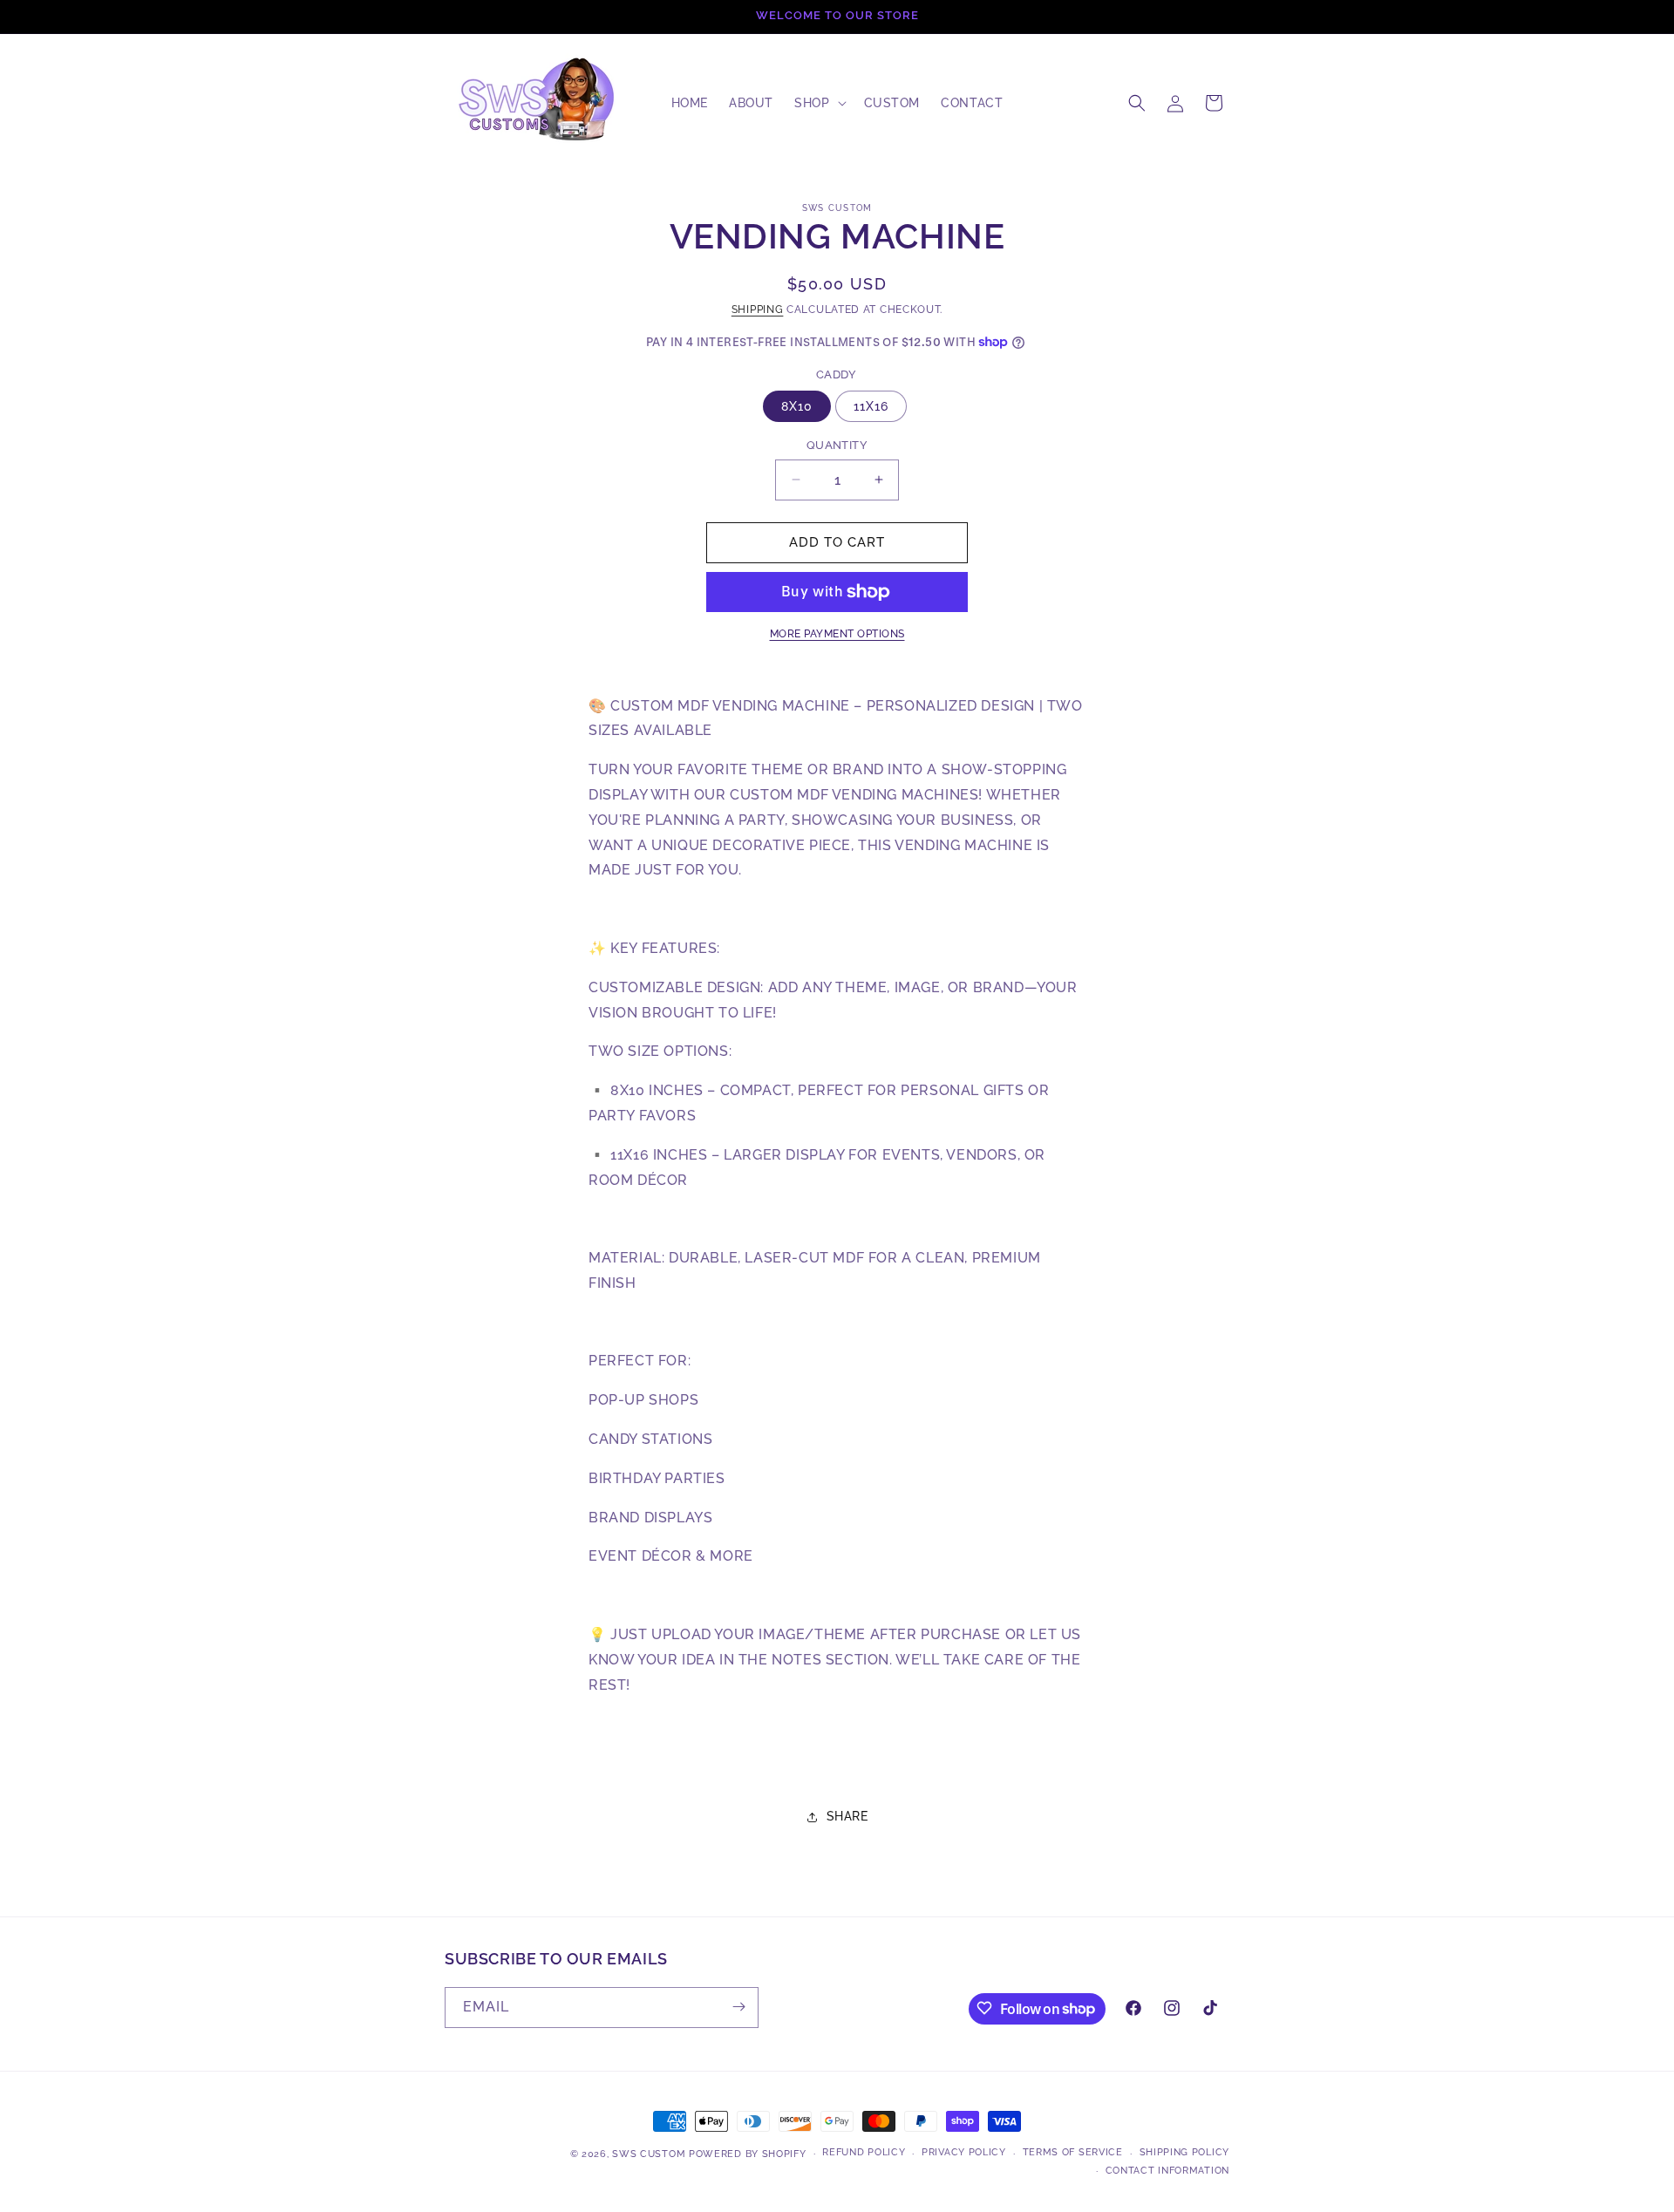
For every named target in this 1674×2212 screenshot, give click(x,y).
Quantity (837, 445)
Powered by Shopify (748, 2154)
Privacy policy (964, 2153)
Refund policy (864, 2153)
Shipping (758, 310)
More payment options (837, 634)
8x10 (797, 406)
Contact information (1167, 2171)
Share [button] (847, 1816)
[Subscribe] (738, 2007)
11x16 (871, 406)
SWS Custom (649, 2154)
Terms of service (1073, 2153)
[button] (818, 103)
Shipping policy (1185, 2153)
